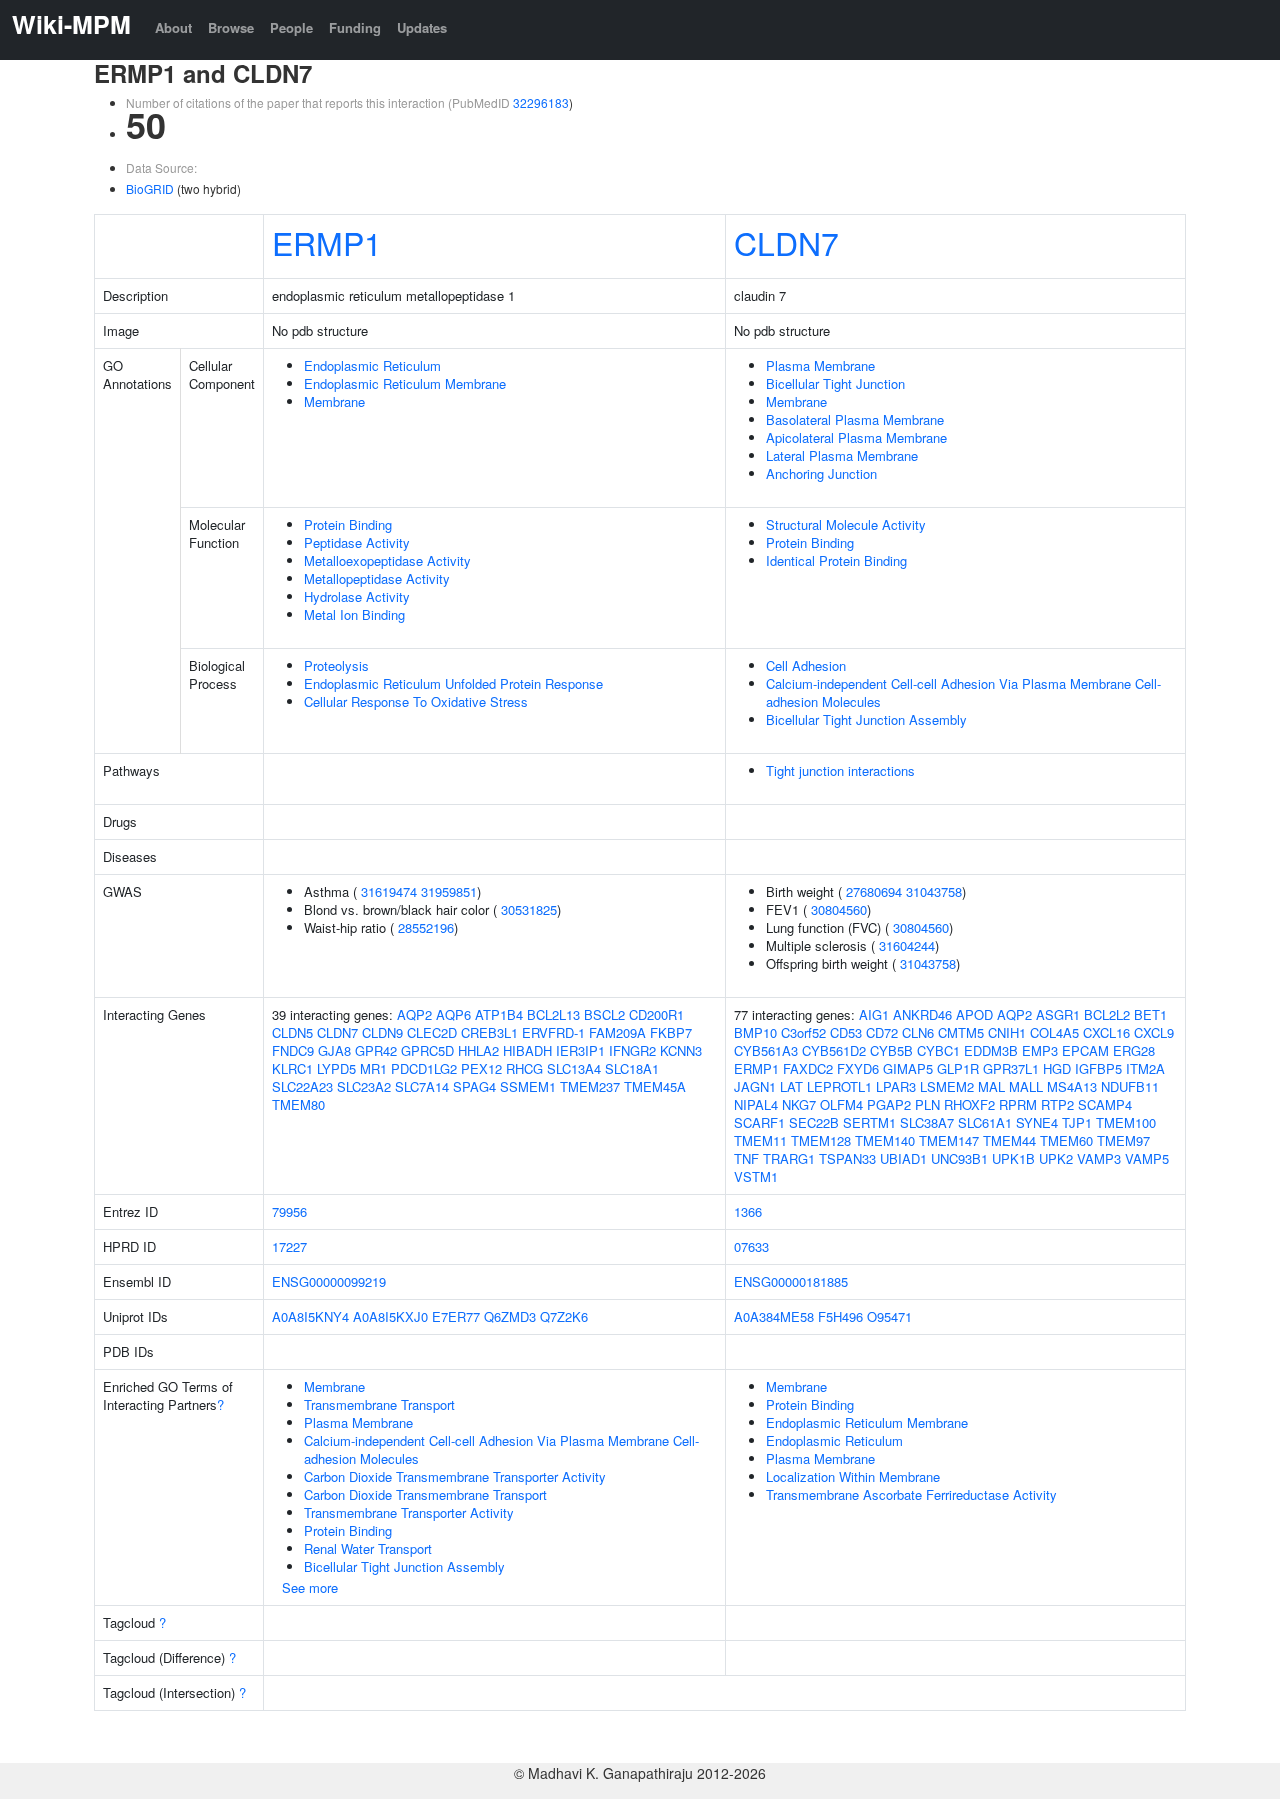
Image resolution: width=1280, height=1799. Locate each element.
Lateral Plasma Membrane (842, 455)
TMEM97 (1123, 1140)
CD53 (846, 1032)
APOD (974, 1014)
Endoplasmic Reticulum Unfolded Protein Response (453, 683)
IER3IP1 (580, 1050)
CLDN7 (786, 242)
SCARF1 (759, 1122)
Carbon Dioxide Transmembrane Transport (425, 1494)
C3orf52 (803, 1032)
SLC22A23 (302, 1086)
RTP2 (1057, 1104)
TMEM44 (1009, 1140)
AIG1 (874, 1014)
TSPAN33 (847, 1158)
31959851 (449, 891)
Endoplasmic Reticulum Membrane (405, 383)
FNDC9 (293, 1050)
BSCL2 (604, 1014)
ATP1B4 (499, 1014)
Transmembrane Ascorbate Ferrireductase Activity (911, 1494)
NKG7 (799, 1104)
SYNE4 (1037, 1122)
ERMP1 (327, 242)
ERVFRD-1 (553, 1032)
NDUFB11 (1130, 1086)
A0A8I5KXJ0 (390, 1316)
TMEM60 (1066, 1140)
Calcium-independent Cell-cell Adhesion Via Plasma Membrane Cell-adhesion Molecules (963, 692)
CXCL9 (1154, 1032)
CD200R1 (656, 1014)
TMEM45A (655, 1086)
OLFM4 (841, 1104)
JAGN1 (755, 1086)
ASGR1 (1058, 1014)
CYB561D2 (834, 1050)
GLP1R (958, 1068)
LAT (791, 1086)
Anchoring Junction (821, 473)
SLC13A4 (574, 1068)
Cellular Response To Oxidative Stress (416, 701)
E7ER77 (456, 1316)
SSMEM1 (528, 1086)
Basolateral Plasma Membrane (855, 419)
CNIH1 (1007, 1032)
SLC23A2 (364, 1086)
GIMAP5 (908, 1068)
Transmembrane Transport (379, 1404)
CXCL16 (1106, 1032)
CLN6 (918, 1032)
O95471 (889, 1316)
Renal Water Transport (368, 1548)
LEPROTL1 (839, 1086)
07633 (751, 1246)
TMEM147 (949, 1140)
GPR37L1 (1011, 1068)
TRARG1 (789, 1158)
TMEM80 (298, 1104)
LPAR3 (896, 1086)
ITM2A (1145, 1068)
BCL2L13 (553, 1014)
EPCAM (1085, 1050)
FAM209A (617, 1032)
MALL (1026, 1086)
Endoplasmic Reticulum (372, 365)
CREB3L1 (489, 1032)
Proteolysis (336, 665)
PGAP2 (889, 1104)
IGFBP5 (1098, 1068)
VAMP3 (1099, 1158)
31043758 (934, 891)
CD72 (882, 1032)
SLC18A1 (632, 1068)
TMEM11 (760, 1140)
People (291, 27)
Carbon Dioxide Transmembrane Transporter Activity (455, 1476)
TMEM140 (885, 1140)
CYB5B (891, 1050)
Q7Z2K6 (564, 1316)
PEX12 (481, 1068)
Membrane (334, 401)
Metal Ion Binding (354, 614)
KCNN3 (681, 1050)
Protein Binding (348, 524)
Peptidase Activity (357, 542)
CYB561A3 (766, 1050)
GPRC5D (427, 1050)
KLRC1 (292, 1068)
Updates (422, 27)
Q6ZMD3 (510, 1316)
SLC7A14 (422, 1086)
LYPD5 (336, 1068)
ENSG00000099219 (329, 1281)
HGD (1057, 1068)
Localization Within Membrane (853, 1476)
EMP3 (1040, 1050)
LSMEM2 (947, 1086)
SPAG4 (474, 1086)
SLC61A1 (985, 1122)
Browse (231, 27)
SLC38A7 (927, 1122)
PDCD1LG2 (424, 1068)
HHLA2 (478, 1050)
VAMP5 (1147, 1158)
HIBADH (527, 1050)
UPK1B (1013, 1158)
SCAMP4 (1105, 1104)
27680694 (874, 891)
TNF (746, 1158)
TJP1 (1077, 1122)
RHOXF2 (969, 1104)
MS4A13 (1072, 1086)
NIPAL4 (756, 1104)
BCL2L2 (1107, 1014)
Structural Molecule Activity (846, 524)
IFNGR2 (632, 1050)
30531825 (529, 909)
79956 (289, 1211)
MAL (991, 1086)
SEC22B (814, 1122)
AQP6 (453, 1014)
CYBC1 (938, 1050)
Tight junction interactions (840, 770)
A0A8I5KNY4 (310, 1316)
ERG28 (1134, 1050)
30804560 (839, 909)
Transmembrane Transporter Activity (409, 1512)
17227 (289, 1246)
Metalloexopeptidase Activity (387, 560)
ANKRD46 (922, 1014)
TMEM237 (590, 1086)
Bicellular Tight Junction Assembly (866, 719)
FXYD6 (858, 1068)
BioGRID (150, 188)
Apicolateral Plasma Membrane (856, 437)
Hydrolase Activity (357, 596)
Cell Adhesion (806, 665)
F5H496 (840, 1316)
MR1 (373, 1068)
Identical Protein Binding (836, 560)
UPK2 (1056, 1158)
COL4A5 (1054, 1032)
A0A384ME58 (774, 1316)
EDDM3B (991, 1050)
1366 (748, 1211)
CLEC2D (432, 1032)
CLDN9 (382, 1032)
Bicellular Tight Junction (835, 383)
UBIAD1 (903, 1158)
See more (310, 1587)
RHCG (524, 1068)
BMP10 (755, 1032)
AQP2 (414, 1014)
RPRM (1018, 1104)
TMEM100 (1126, 1122)
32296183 (541, 102)
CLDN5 (292, 1032)
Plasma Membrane (820, 365)
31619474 (389, 891)
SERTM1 (869, 1122)
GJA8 (334, 1050)
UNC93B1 (959, 1158)
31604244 (907, 945)
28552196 (426, 927)
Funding (355, 27)
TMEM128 (821, 1140)
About (173, 27)
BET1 (1150, 1014)
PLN (927, 1104)
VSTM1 (756, 1176)
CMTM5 (961, 1032)
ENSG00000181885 (791, 1281)
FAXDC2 (808, 1068)
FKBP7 (671, 1032)
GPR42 (376, 1050)
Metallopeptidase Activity (377, 578)
